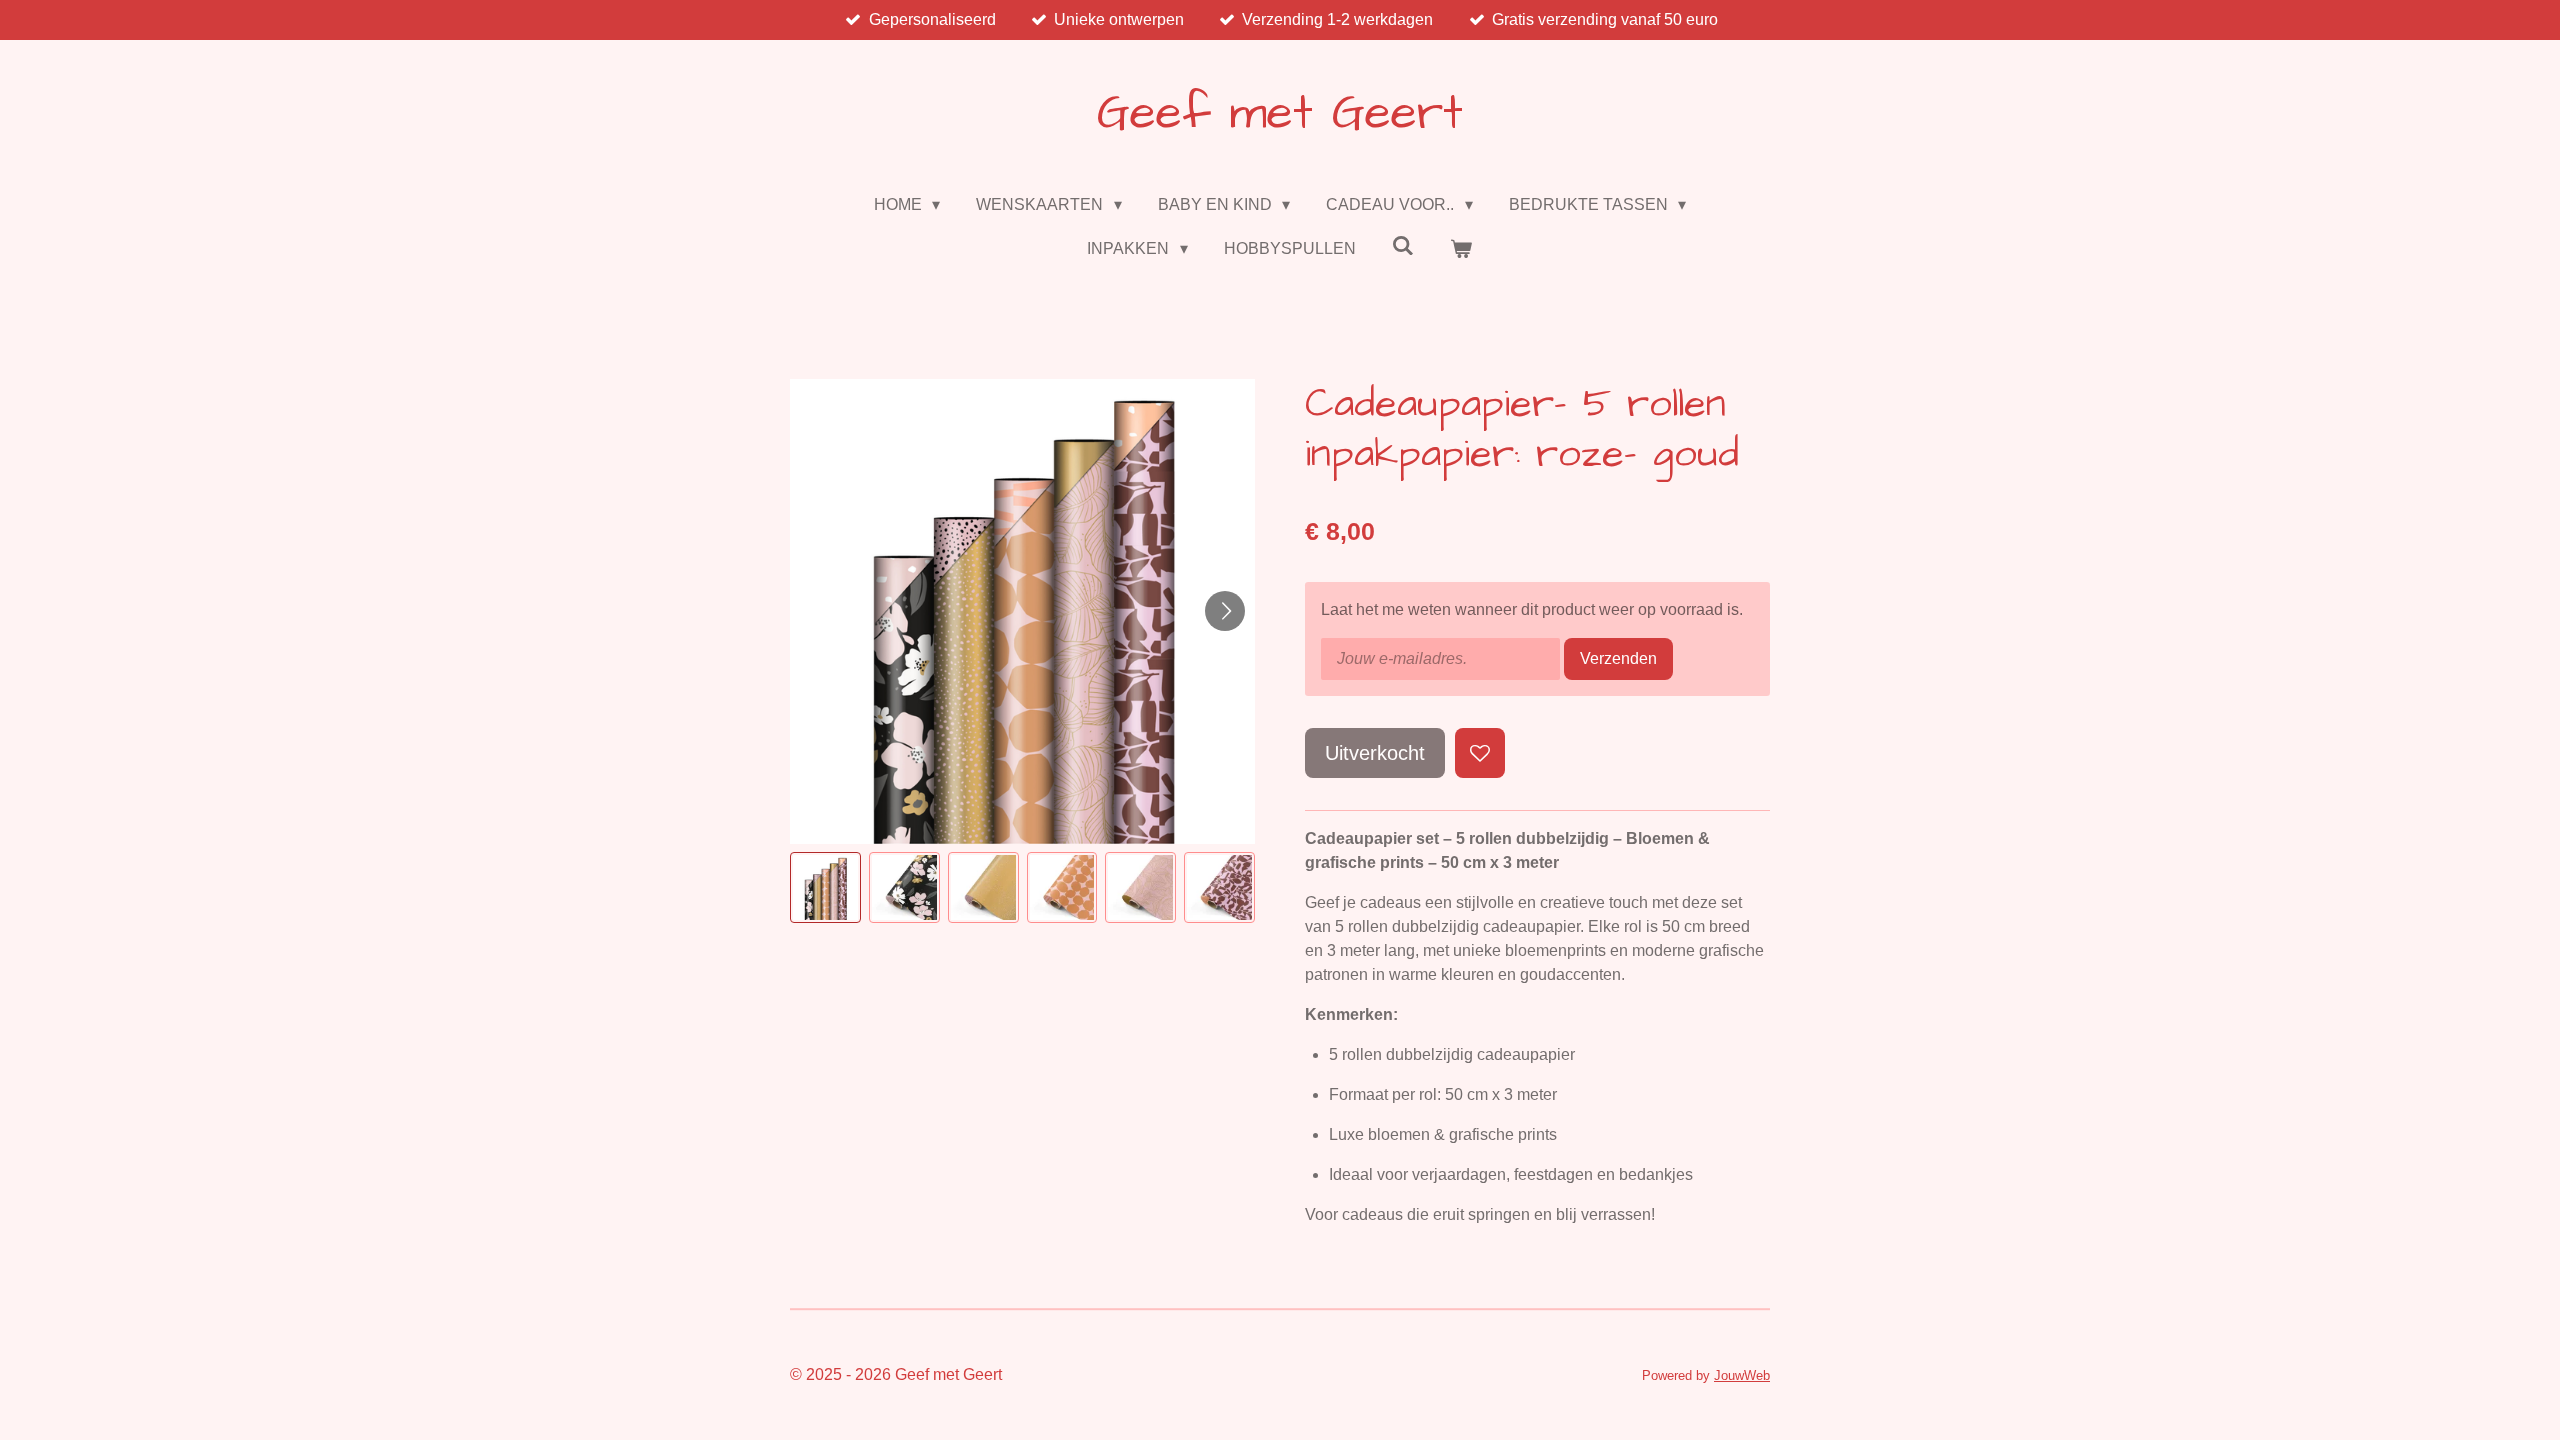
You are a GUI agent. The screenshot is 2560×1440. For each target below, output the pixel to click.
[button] (825, 887)
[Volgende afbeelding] (1225, 611)
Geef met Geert (1280, 114)
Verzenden (1618, 658)
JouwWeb (1742, 1375)
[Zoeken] (1403, 246)
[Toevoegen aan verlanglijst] (1480, 753)
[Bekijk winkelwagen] (1461, 249)
